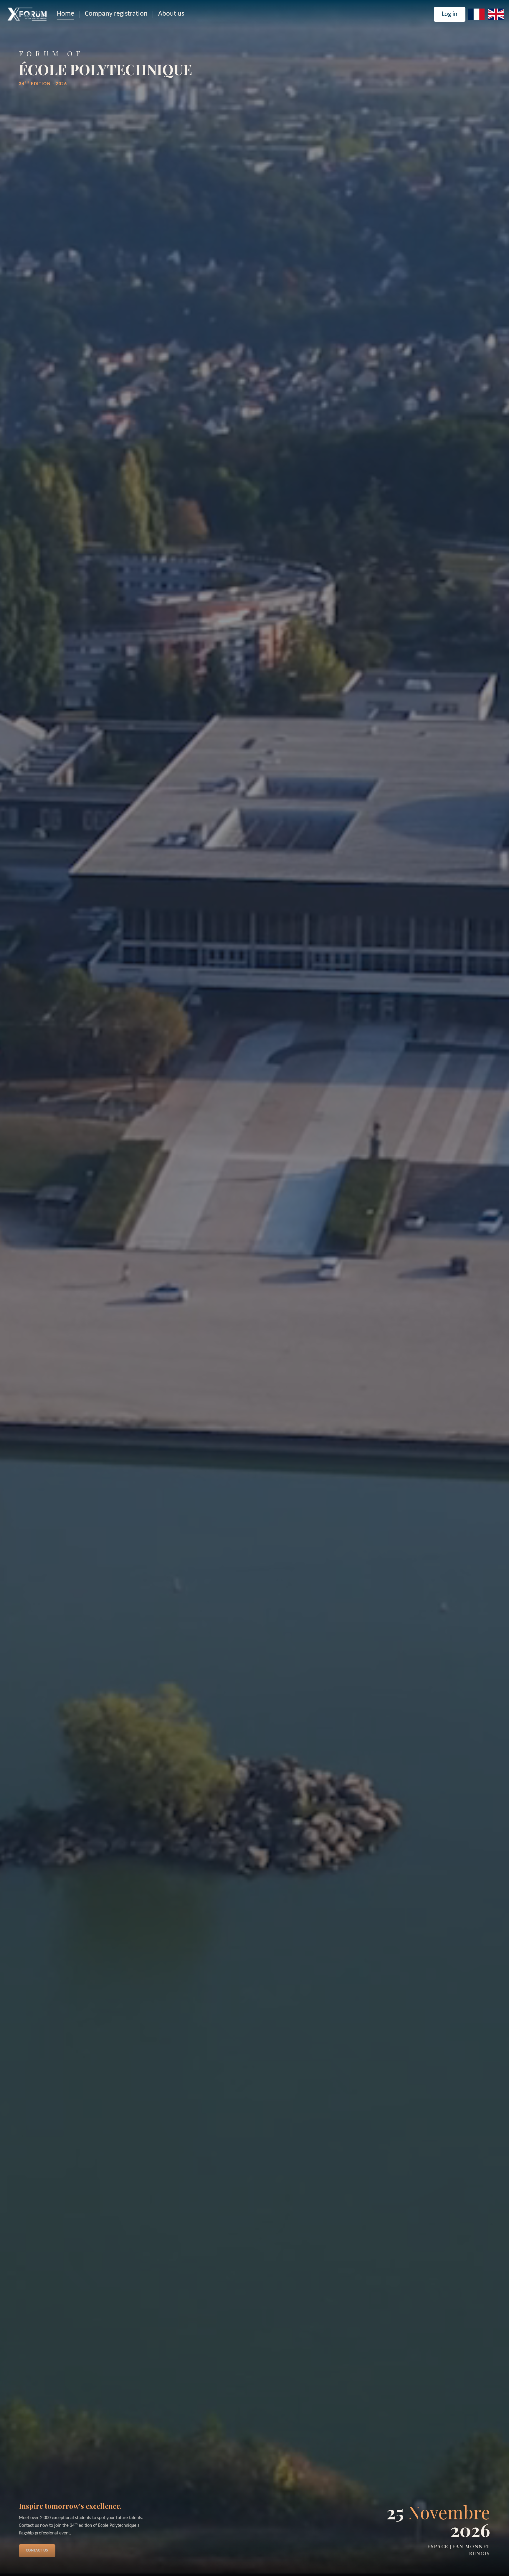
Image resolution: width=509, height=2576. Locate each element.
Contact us (37, 2550)
